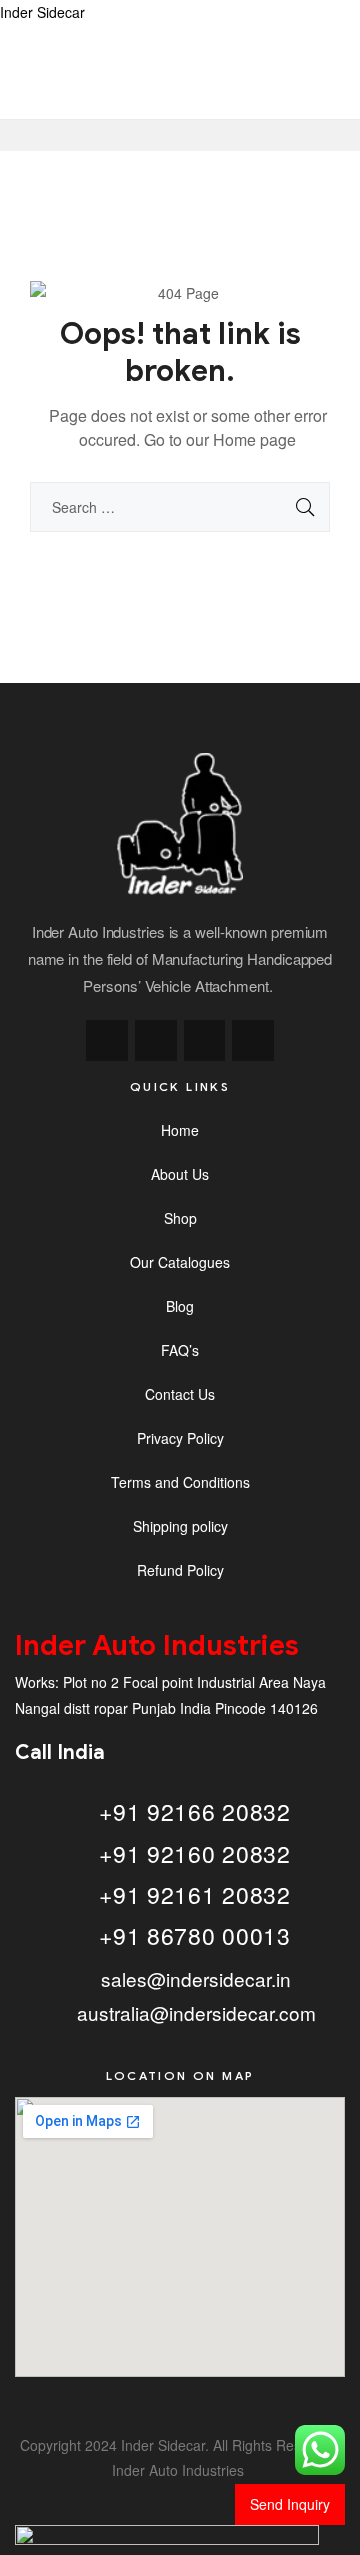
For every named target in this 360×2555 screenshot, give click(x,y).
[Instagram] (156, 1041)
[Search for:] (180, 507)
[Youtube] (253, 1041)
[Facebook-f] (107, 1041)
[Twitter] (205, 1041)
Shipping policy (180, 1526)
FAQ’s (180, 1350)
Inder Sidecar (42, 12)
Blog (180, 1306)
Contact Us (180, 1394)
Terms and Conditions (180, 1482)
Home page (254, 439)
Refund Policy (180, 1570)
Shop (180, 1218)
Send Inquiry (290, 2504)
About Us (180, 1174)
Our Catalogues (180, 1262)
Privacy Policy (180, 1438)
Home (180, 1130)
